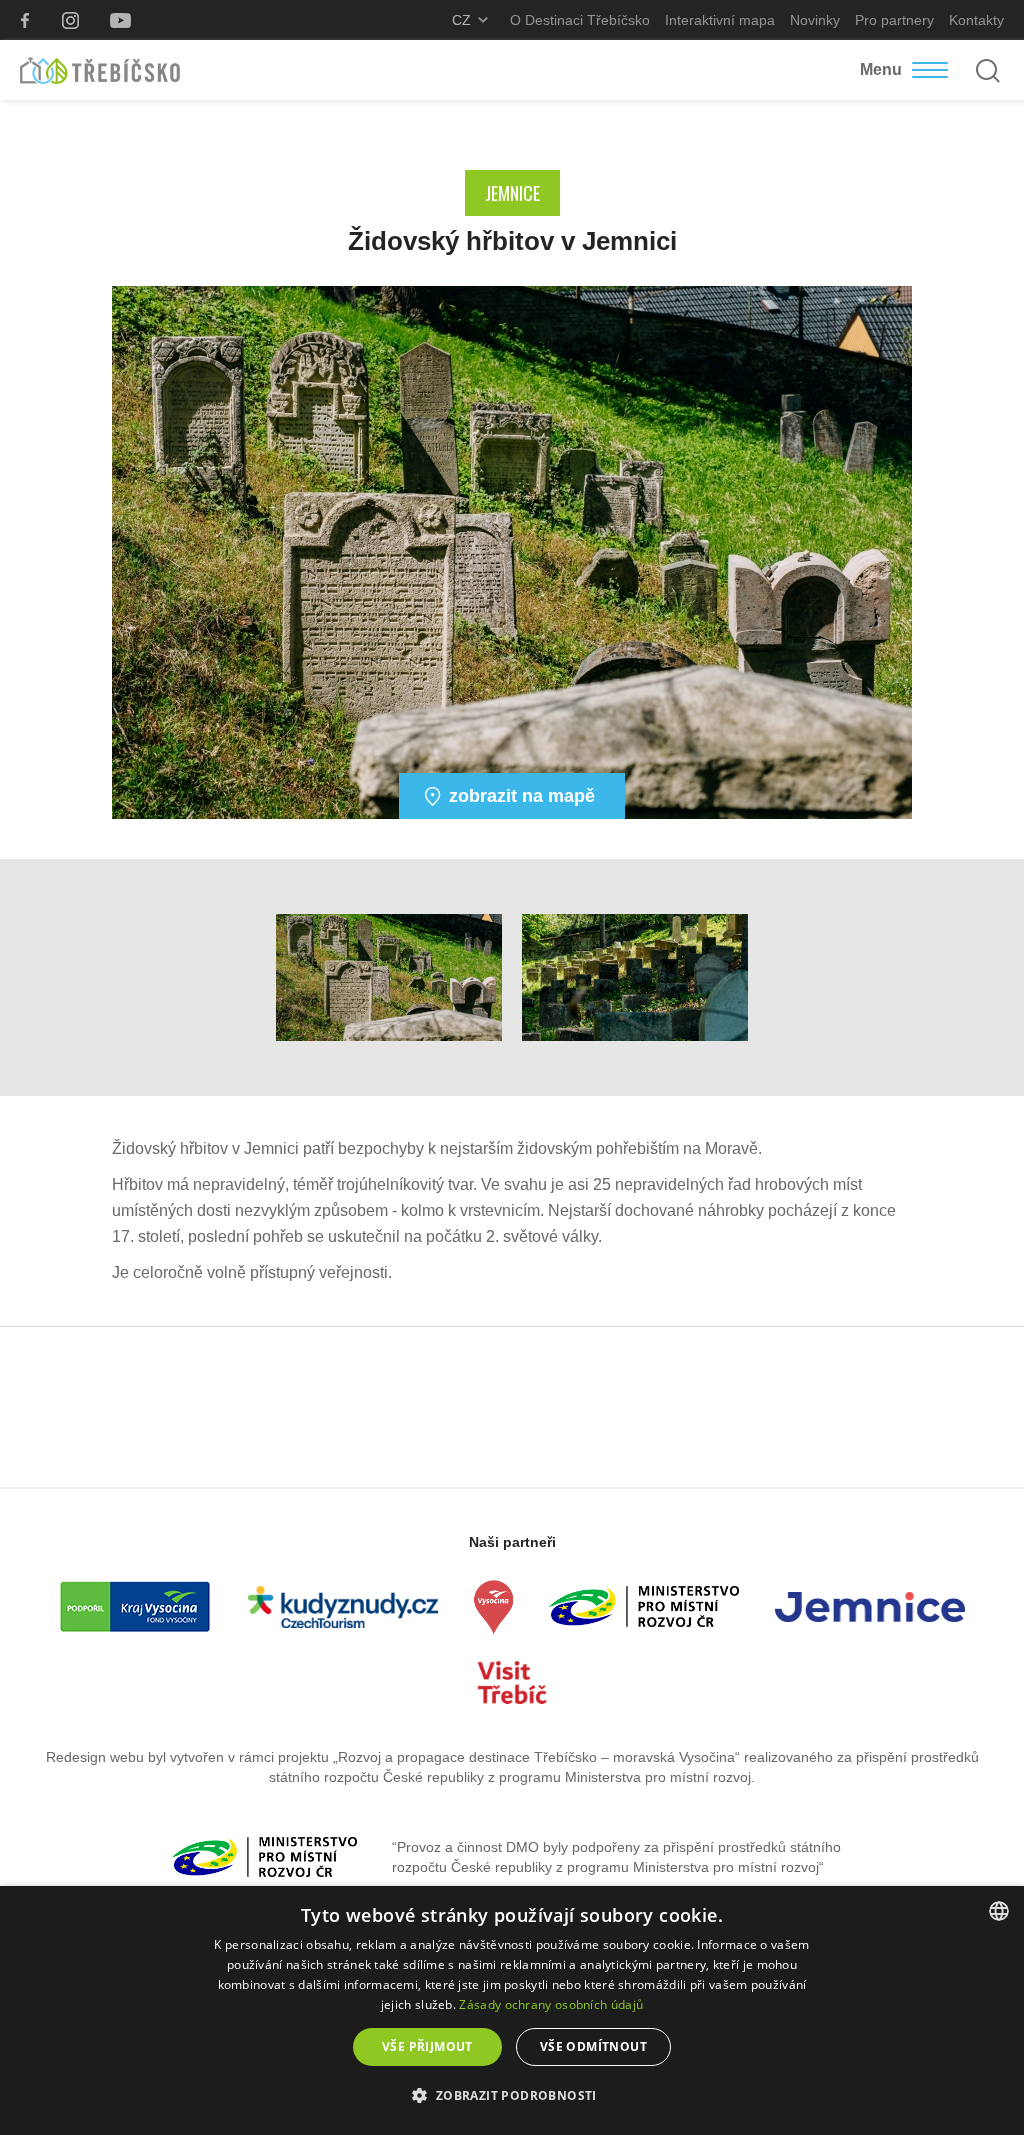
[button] (511, 2096)
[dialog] (512, 2010)
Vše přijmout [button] (427, 2046)
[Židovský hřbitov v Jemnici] (512, 551)
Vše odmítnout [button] (593, 2046)
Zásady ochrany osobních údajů (551, 2004)
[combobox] (999, 1911)
